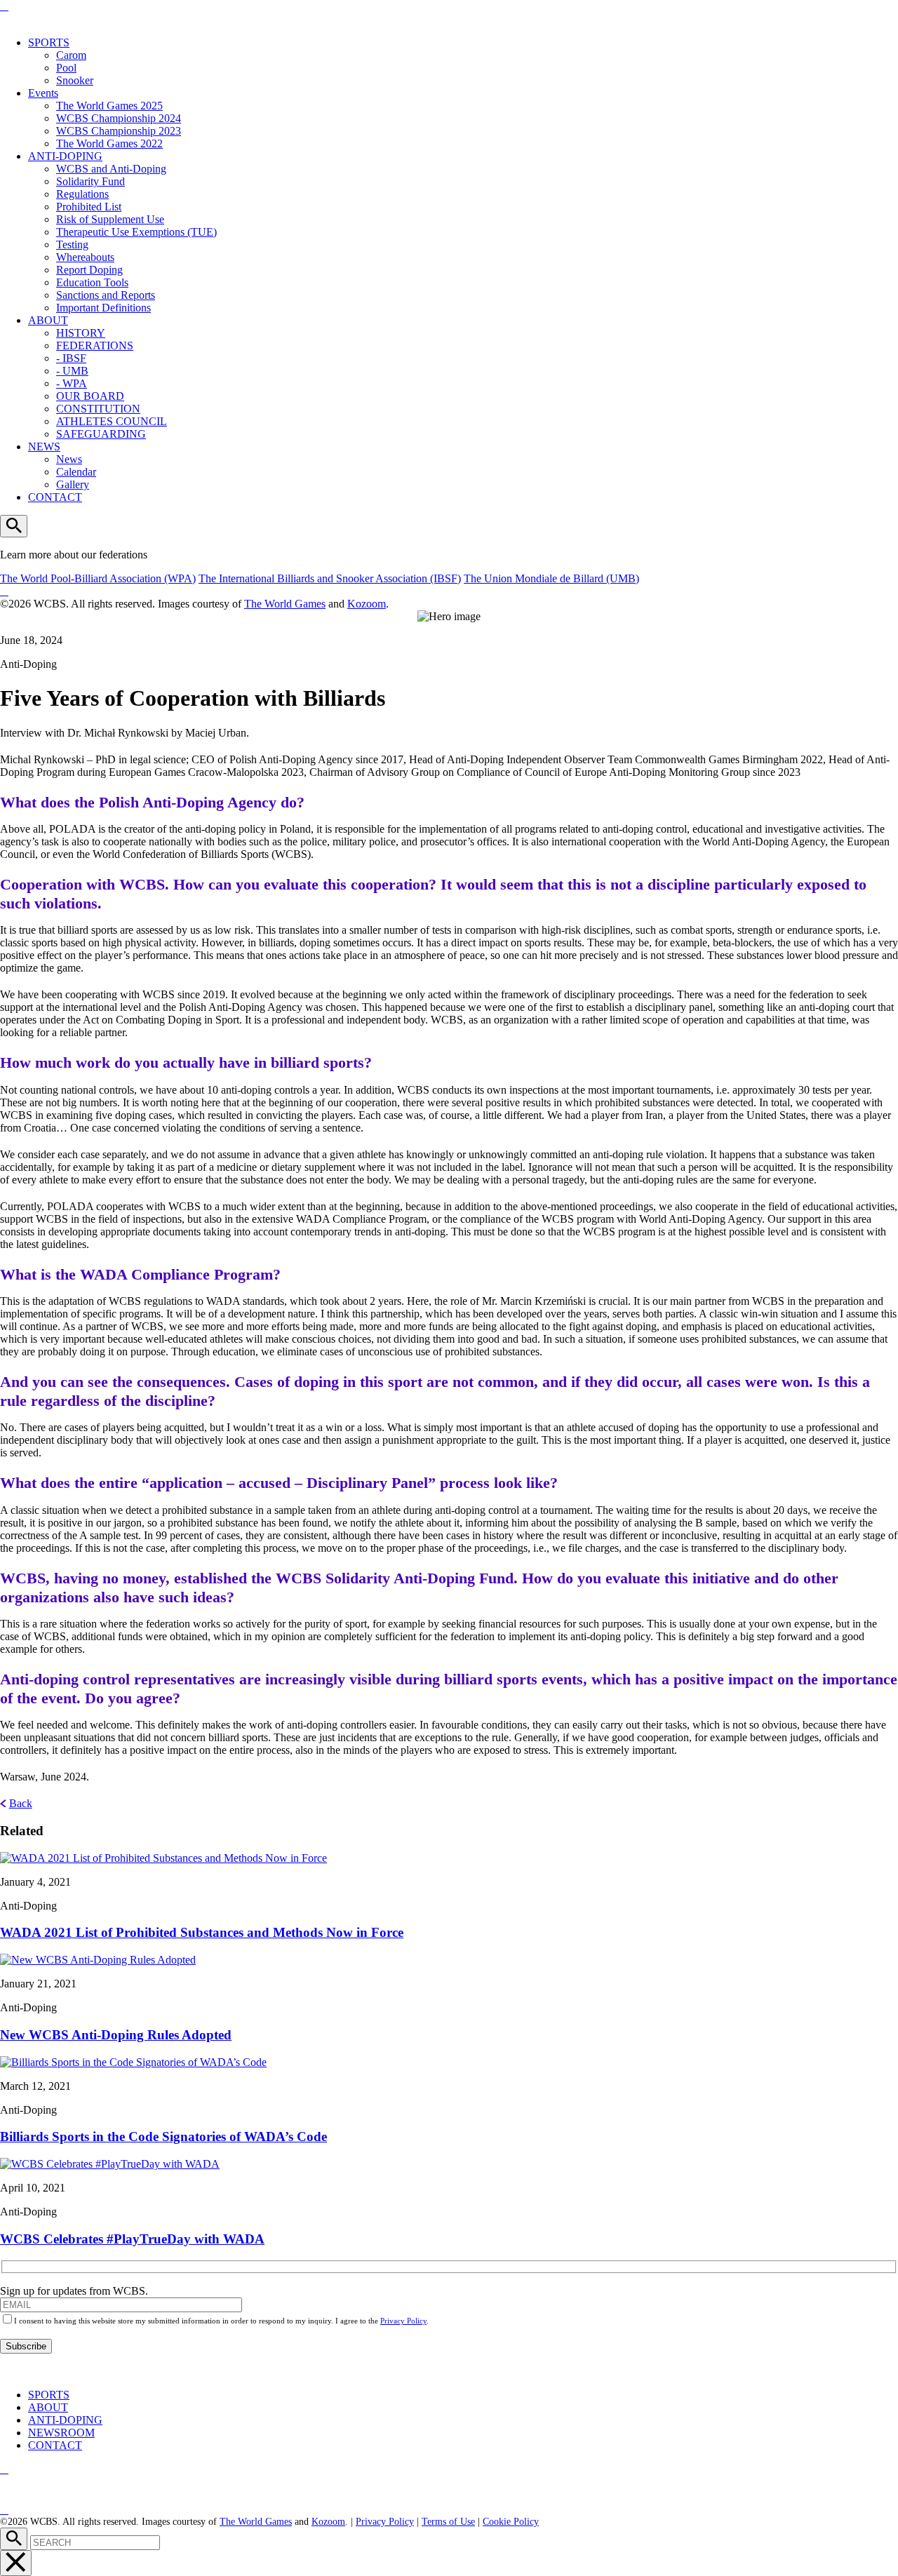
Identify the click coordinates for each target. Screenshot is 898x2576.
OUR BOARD (90, 396)
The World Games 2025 (109, 106)
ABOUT (48, 320)
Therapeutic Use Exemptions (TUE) (136, 232)
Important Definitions (103, 308)
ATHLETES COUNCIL (112, 421)
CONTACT (55, 497)
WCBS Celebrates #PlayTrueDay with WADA (132, 2239)
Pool (66, 68)
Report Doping (89, 270)
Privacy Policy (403, 2321)
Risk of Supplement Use (110, 219)
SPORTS (49, 42)
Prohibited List (89, 207)
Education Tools (92, 282)
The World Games (285, 604)
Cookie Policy (511, 2522)
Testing (72, 244)
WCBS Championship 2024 (119, 118)
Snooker (75, 80)
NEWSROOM (61, 2433)
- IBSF (71, 358)
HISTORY (81, 333)
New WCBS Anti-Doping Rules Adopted (116, 2035)
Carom (71, 55)
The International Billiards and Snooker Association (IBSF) (330, 578)
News (69, 459)
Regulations (82, 194)
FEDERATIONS (95, 346)
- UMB (72, 371)
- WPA (72, 383)
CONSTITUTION (98, 409)
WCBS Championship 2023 (119, 131)
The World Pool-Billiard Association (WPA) (98, 578)
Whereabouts (85, 257)
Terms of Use (448, 2522)
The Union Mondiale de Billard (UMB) (551, 578)
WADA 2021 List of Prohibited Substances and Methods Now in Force (202, 1932)
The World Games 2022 (109, 143)
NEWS (44, 447)
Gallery (73, 484)
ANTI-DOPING (65, 156)
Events (43, 93)
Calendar (76, 472)
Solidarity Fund (91, 181)
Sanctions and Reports (106, 295)
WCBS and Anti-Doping (111, 169)
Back (21, 1803)
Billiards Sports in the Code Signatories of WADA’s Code (163, 2136)
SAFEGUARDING (101, 434)
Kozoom (367, 604)
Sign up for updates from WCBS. (74, 2291)
